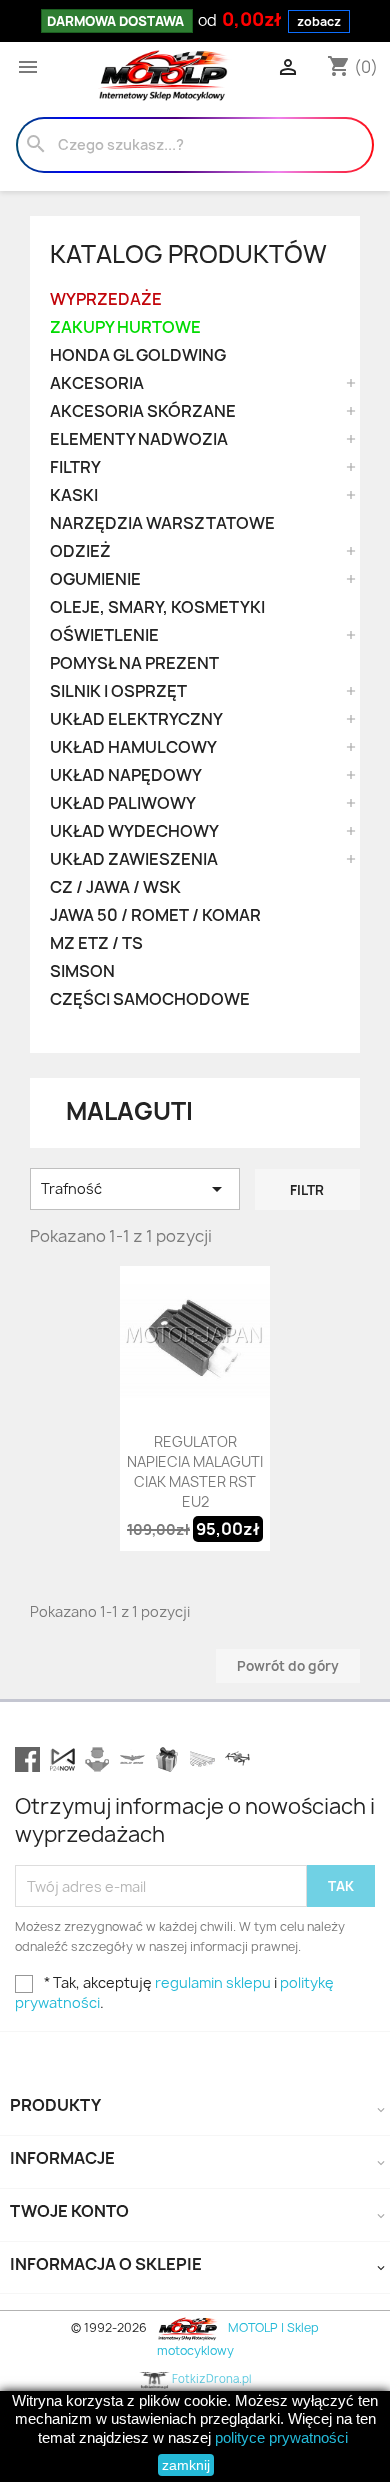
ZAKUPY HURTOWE (125, 327)
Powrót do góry (288, 1666)
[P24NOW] (62, 1759)
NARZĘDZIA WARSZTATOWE (162, 523)
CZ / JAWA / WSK (115, 887)
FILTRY (75, 467)
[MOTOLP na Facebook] (27, 1759)
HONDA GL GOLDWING (138, 355)
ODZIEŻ (80, 551)
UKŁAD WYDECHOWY (134, 831)
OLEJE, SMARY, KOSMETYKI (157, 607)
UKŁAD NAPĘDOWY (126, 775)
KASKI (74, 495)
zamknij (186, 2465)
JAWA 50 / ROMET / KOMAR (155, 915)
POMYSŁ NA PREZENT (134, 663)
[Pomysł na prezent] (167, 1759)
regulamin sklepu (213, 1982)
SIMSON (82, 971)
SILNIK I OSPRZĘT (118, 691)
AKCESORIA (97, 383)
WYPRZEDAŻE (106, 299)
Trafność (135, 1189)
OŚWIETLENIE (104, 635)
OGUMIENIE (95, 579)
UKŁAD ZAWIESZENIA (134, 859)
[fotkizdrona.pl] (237, 1759)
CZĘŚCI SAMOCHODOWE (150, 999)
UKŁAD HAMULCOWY (133, 747)
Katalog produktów (188, 254)
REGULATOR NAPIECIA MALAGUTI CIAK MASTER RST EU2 (195, 1471)
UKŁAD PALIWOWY (123, 803)
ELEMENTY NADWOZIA (139, 439)
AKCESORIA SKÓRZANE (143, 411)
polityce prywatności (281, 2437)
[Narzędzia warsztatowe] (202, 1759)
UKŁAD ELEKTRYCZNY (136, 719)
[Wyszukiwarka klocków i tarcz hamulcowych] (97, 1759)
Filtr (307, 1190)
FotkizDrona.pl (210, 2378)
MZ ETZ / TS (96, 943)
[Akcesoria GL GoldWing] (132, 1759)
